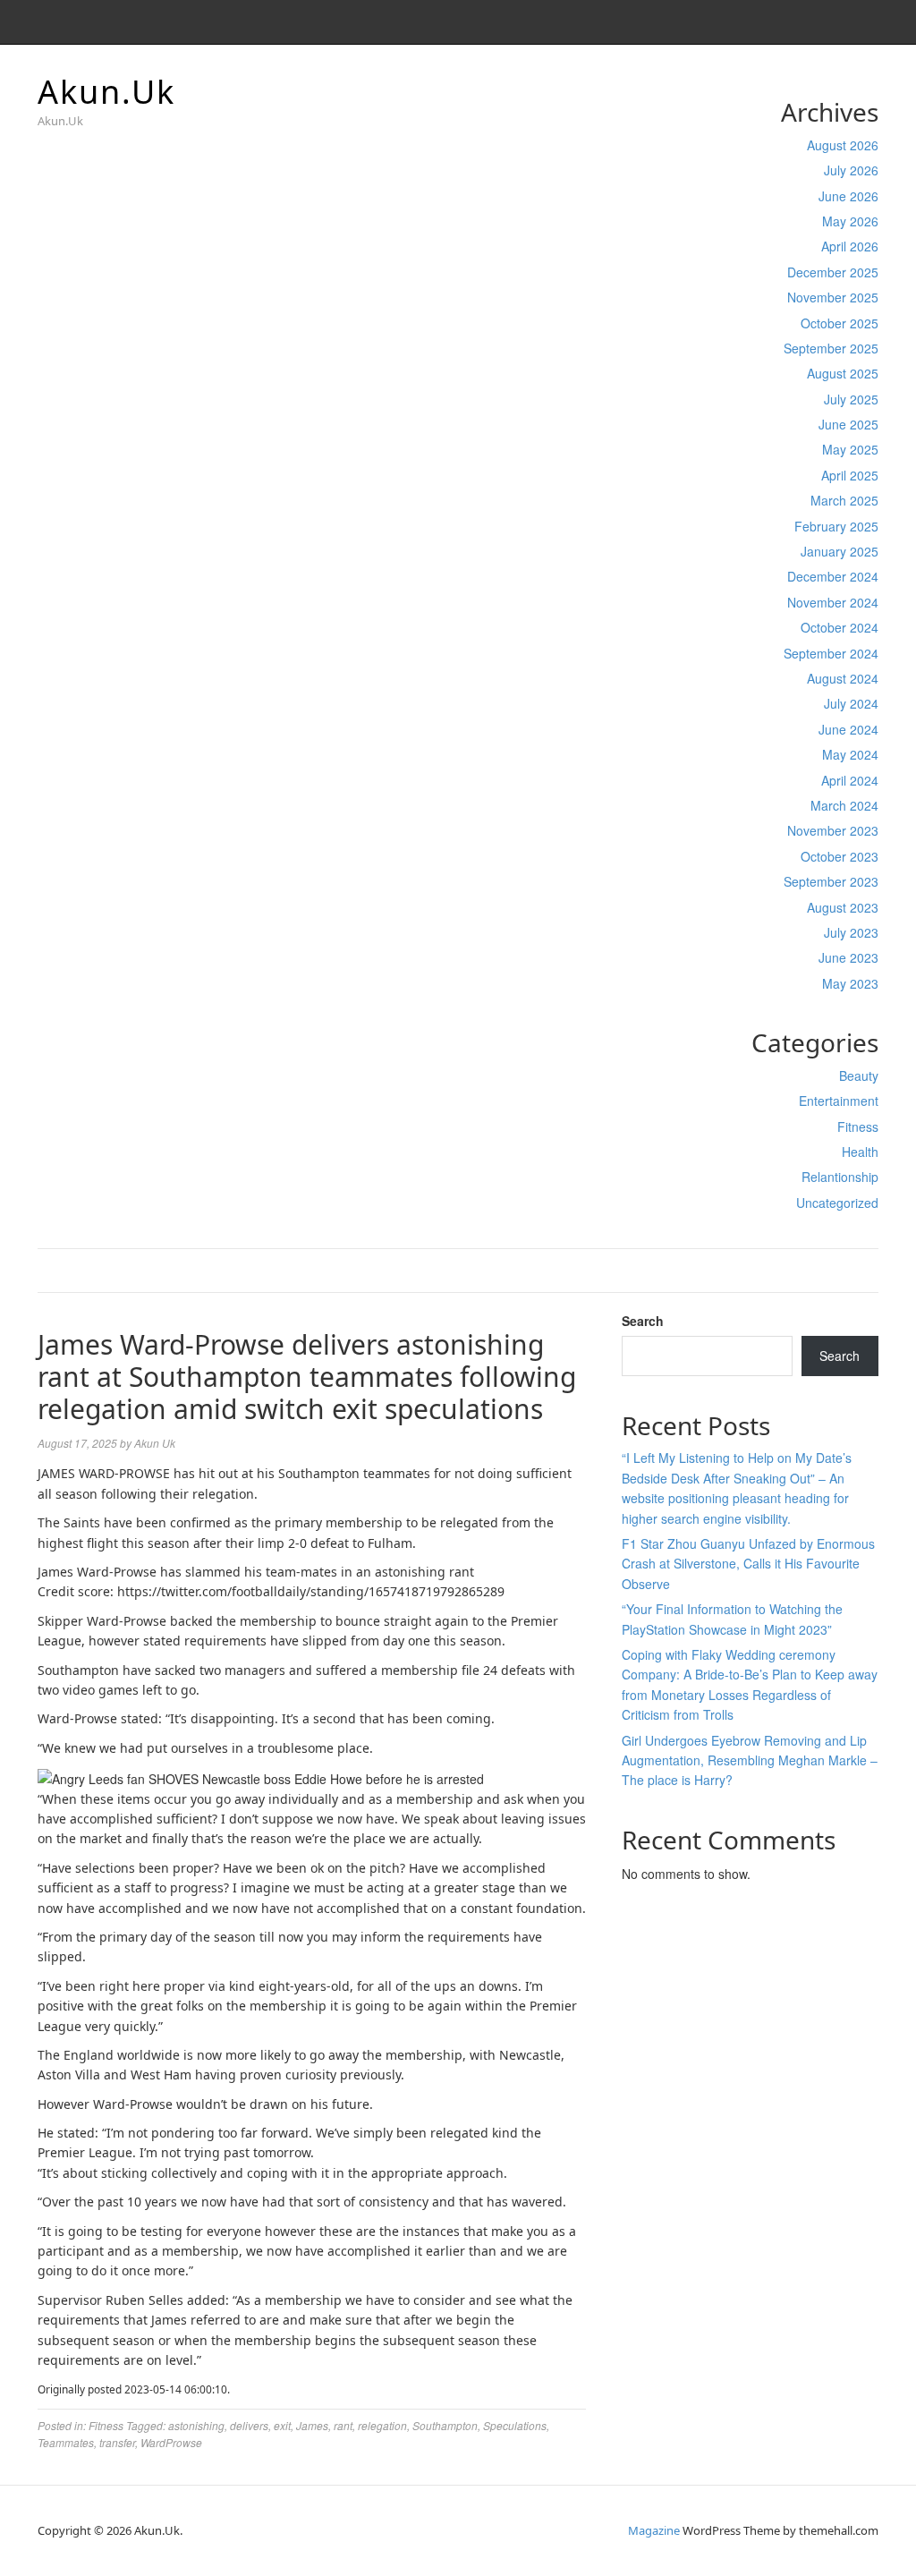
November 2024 (833, 602)
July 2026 (851, 170)
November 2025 (833, 297)
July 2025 (851, 399)
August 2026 (843, 145)
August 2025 (843, 373)
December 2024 (833, 576)
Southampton (445, 2425)
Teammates (66, 2442)
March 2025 (844, 500)
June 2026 (848, 196)
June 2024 (848, 729)
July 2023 (851, 932)
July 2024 (851, 703)
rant (343, 2425)
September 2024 (831, 653)
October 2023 (840, 856)
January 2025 (840, 551)
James (312, 2425)
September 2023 (831, 881)
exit (282, 2425)
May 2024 (850, 754)
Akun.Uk (106, 92)
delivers (249, 2425)
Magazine (654, 2530)
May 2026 (850, 221)
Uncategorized (837, 1203)
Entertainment (839, 1101)
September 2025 (831, 348)
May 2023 (850, 983)
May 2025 (850, 449)
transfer (117, 2442)
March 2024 (844, 805)
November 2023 (833, 830)
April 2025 (850, 475)
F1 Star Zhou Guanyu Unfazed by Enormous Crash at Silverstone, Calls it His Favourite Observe (748, 1564)
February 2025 (836, 526)
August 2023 (843, 907)
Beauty (859, 1075)
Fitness (858, 1126)
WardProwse (171, 2442)
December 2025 (833, 272)
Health (860, 1152)
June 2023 (848, 957)
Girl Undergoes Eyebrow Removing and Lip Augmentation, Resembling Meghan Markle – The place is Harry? (750, 1760)
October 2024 (840, 627)
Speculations (515, 2425)
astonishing (196, 2425)
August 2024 (843, 678)
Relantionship (840, 1177)
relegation (382, 2425)
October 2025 (840, 323)
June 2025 (848, 424)
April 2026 (850, 246)
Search (643, 1321)
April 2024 (850, 780)
